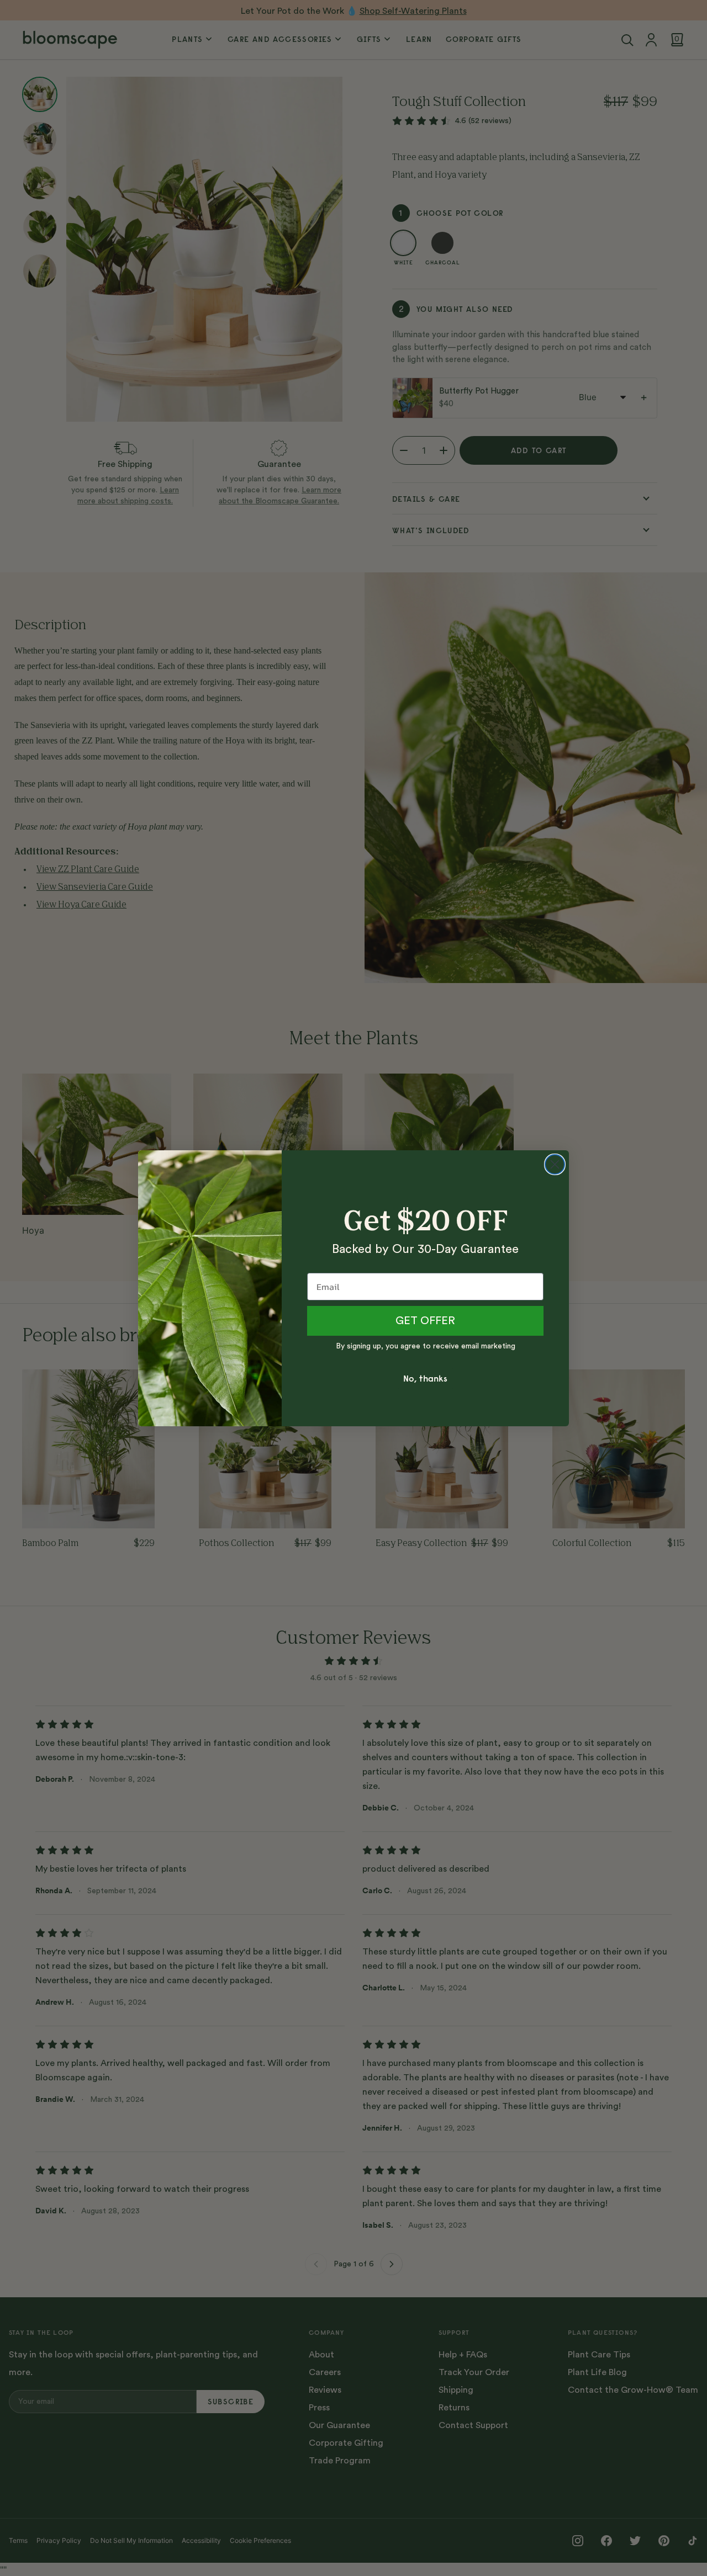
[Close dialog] (555, 1164)
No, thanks (425, 1378)
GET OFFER (425, 1321)
